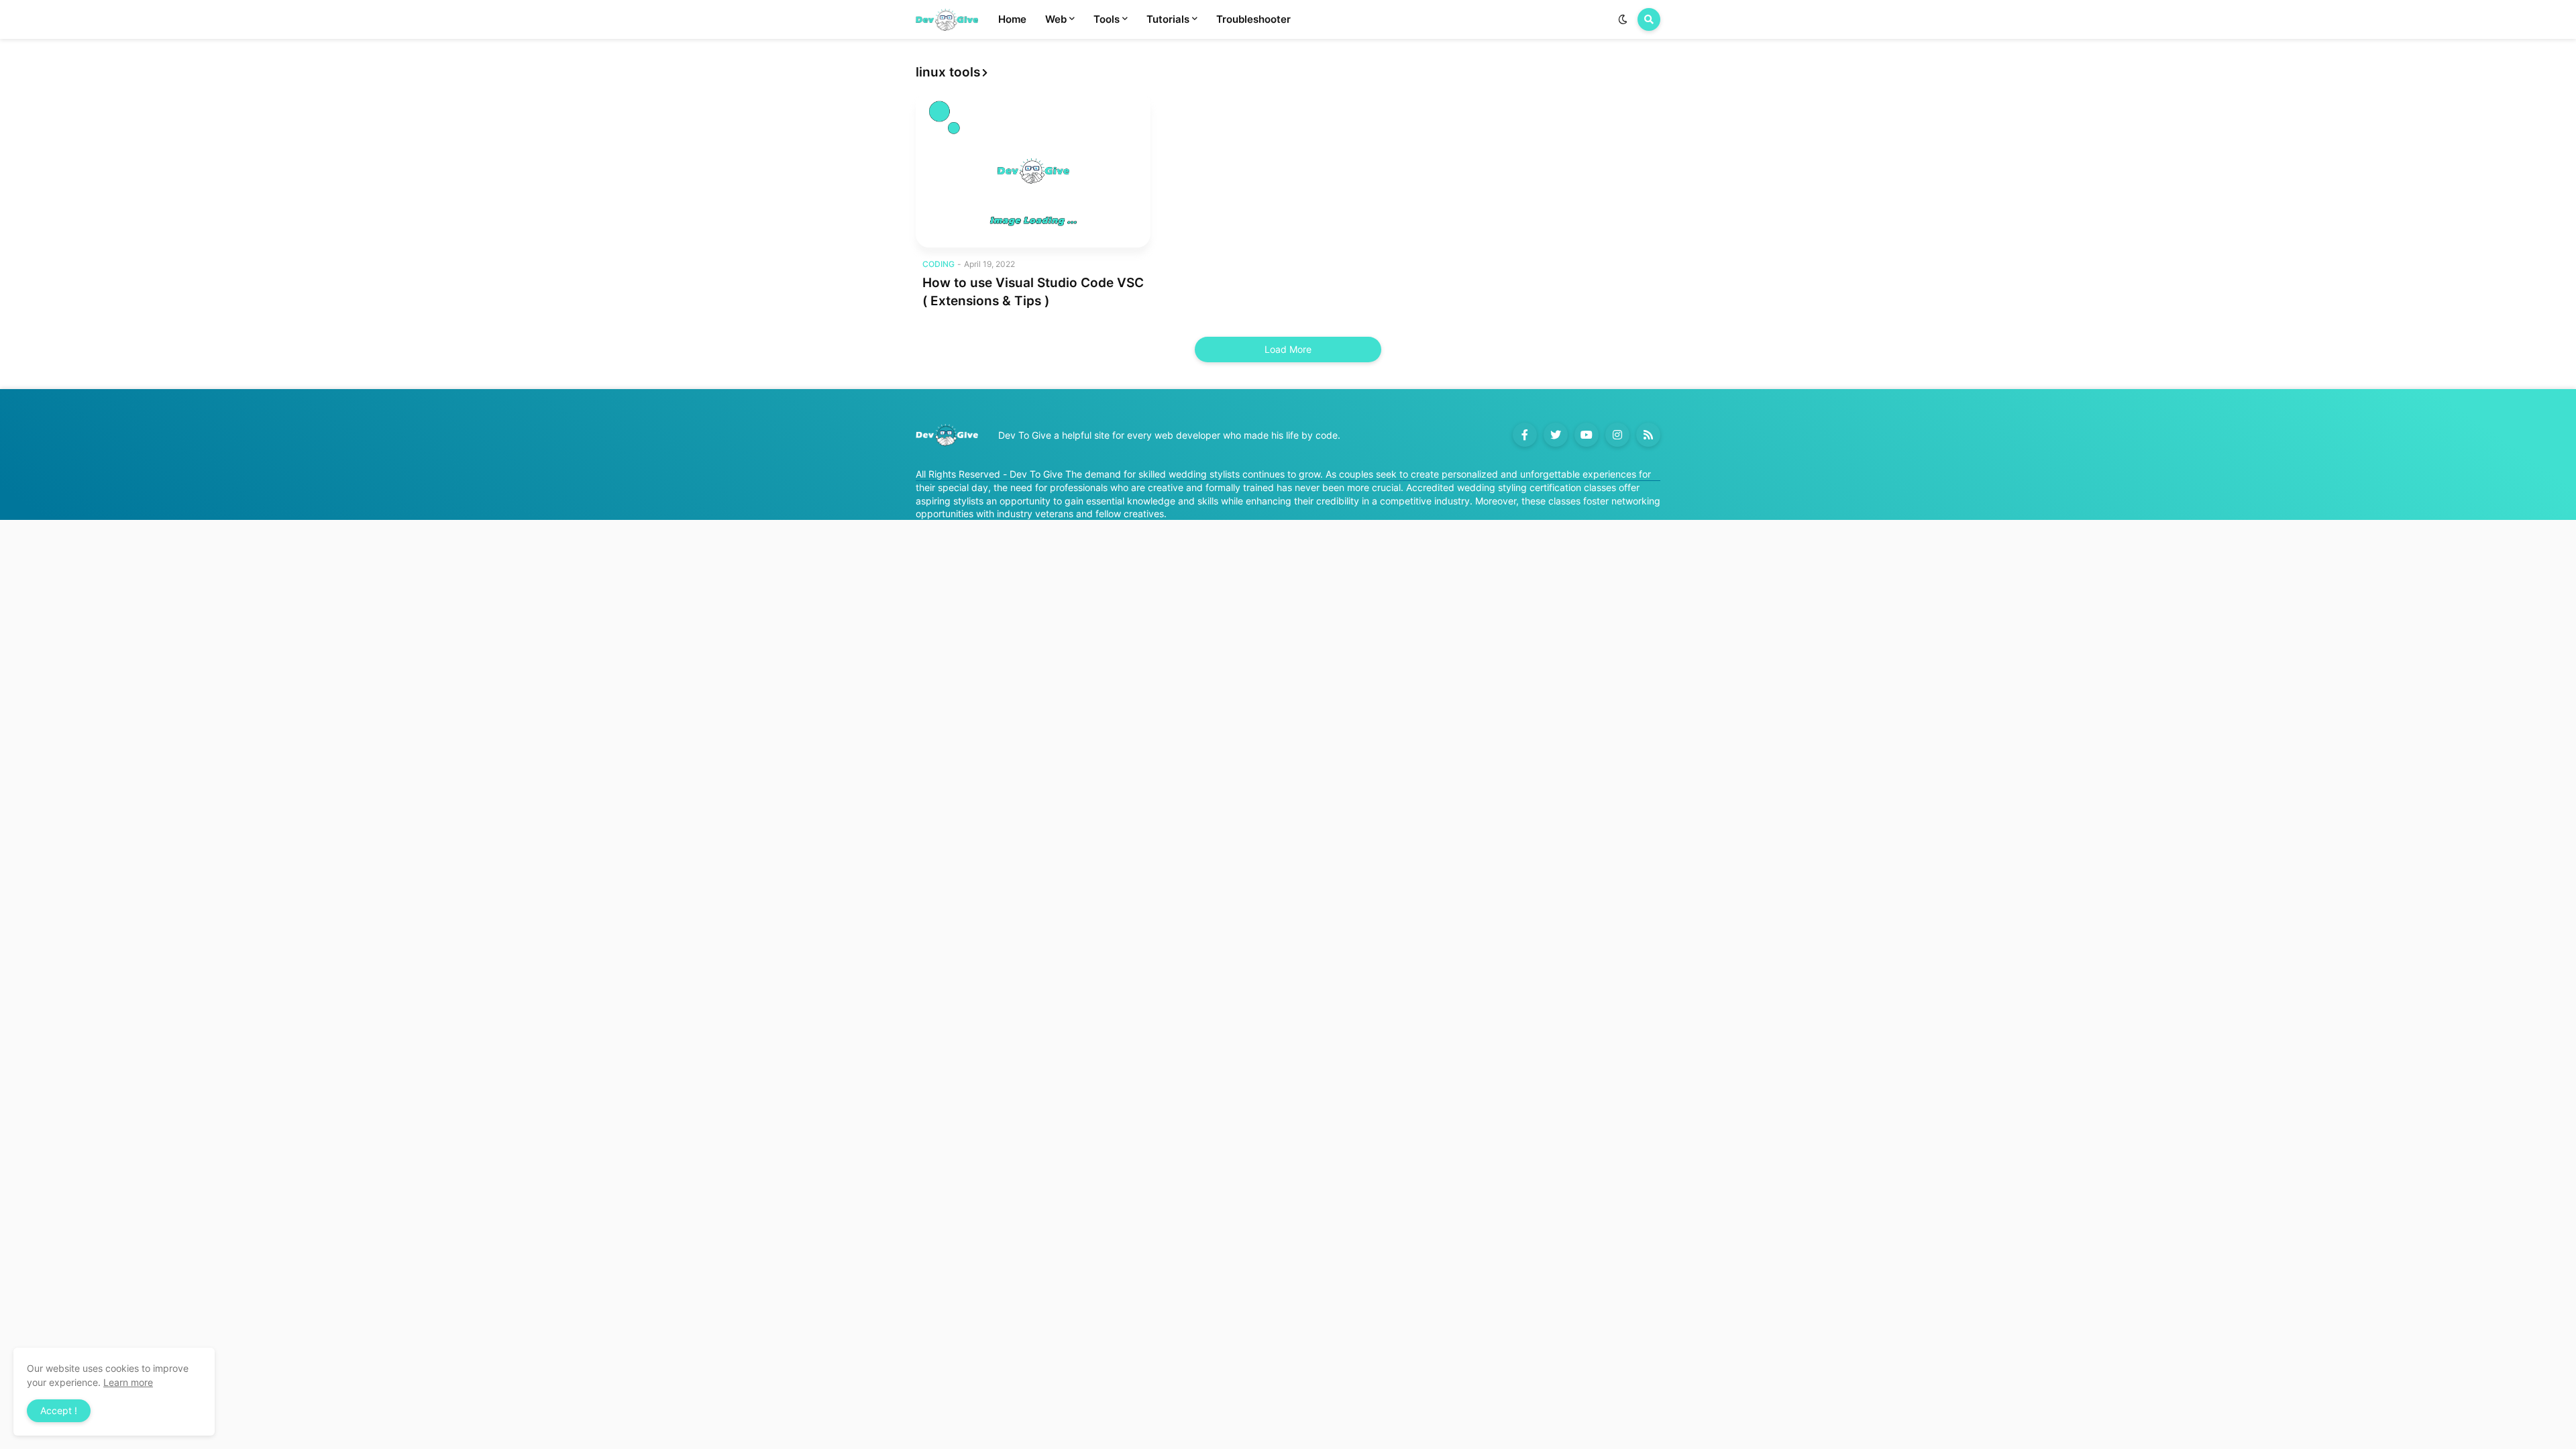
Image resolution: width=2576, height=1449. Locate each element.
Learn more (128, 1382)
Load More (1288, 349)
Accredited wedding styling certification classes (1511, 487)
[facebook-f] (1525, 435)
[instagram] (1617, 435)
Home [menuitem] (1012, 19)
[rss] (1648, 435)
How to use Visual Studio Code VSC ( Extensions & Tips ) (1033, 292)
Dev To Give (1036, 474)
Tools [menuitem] (1107, 19)
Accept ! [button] (59, 1410)
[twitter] (1556, 435)
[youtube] (1587, 435)
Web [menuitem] (1056, 19)
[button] (1623, 19)
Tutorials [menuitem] (1168, 19)
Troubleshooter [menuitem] (1253, 19)
